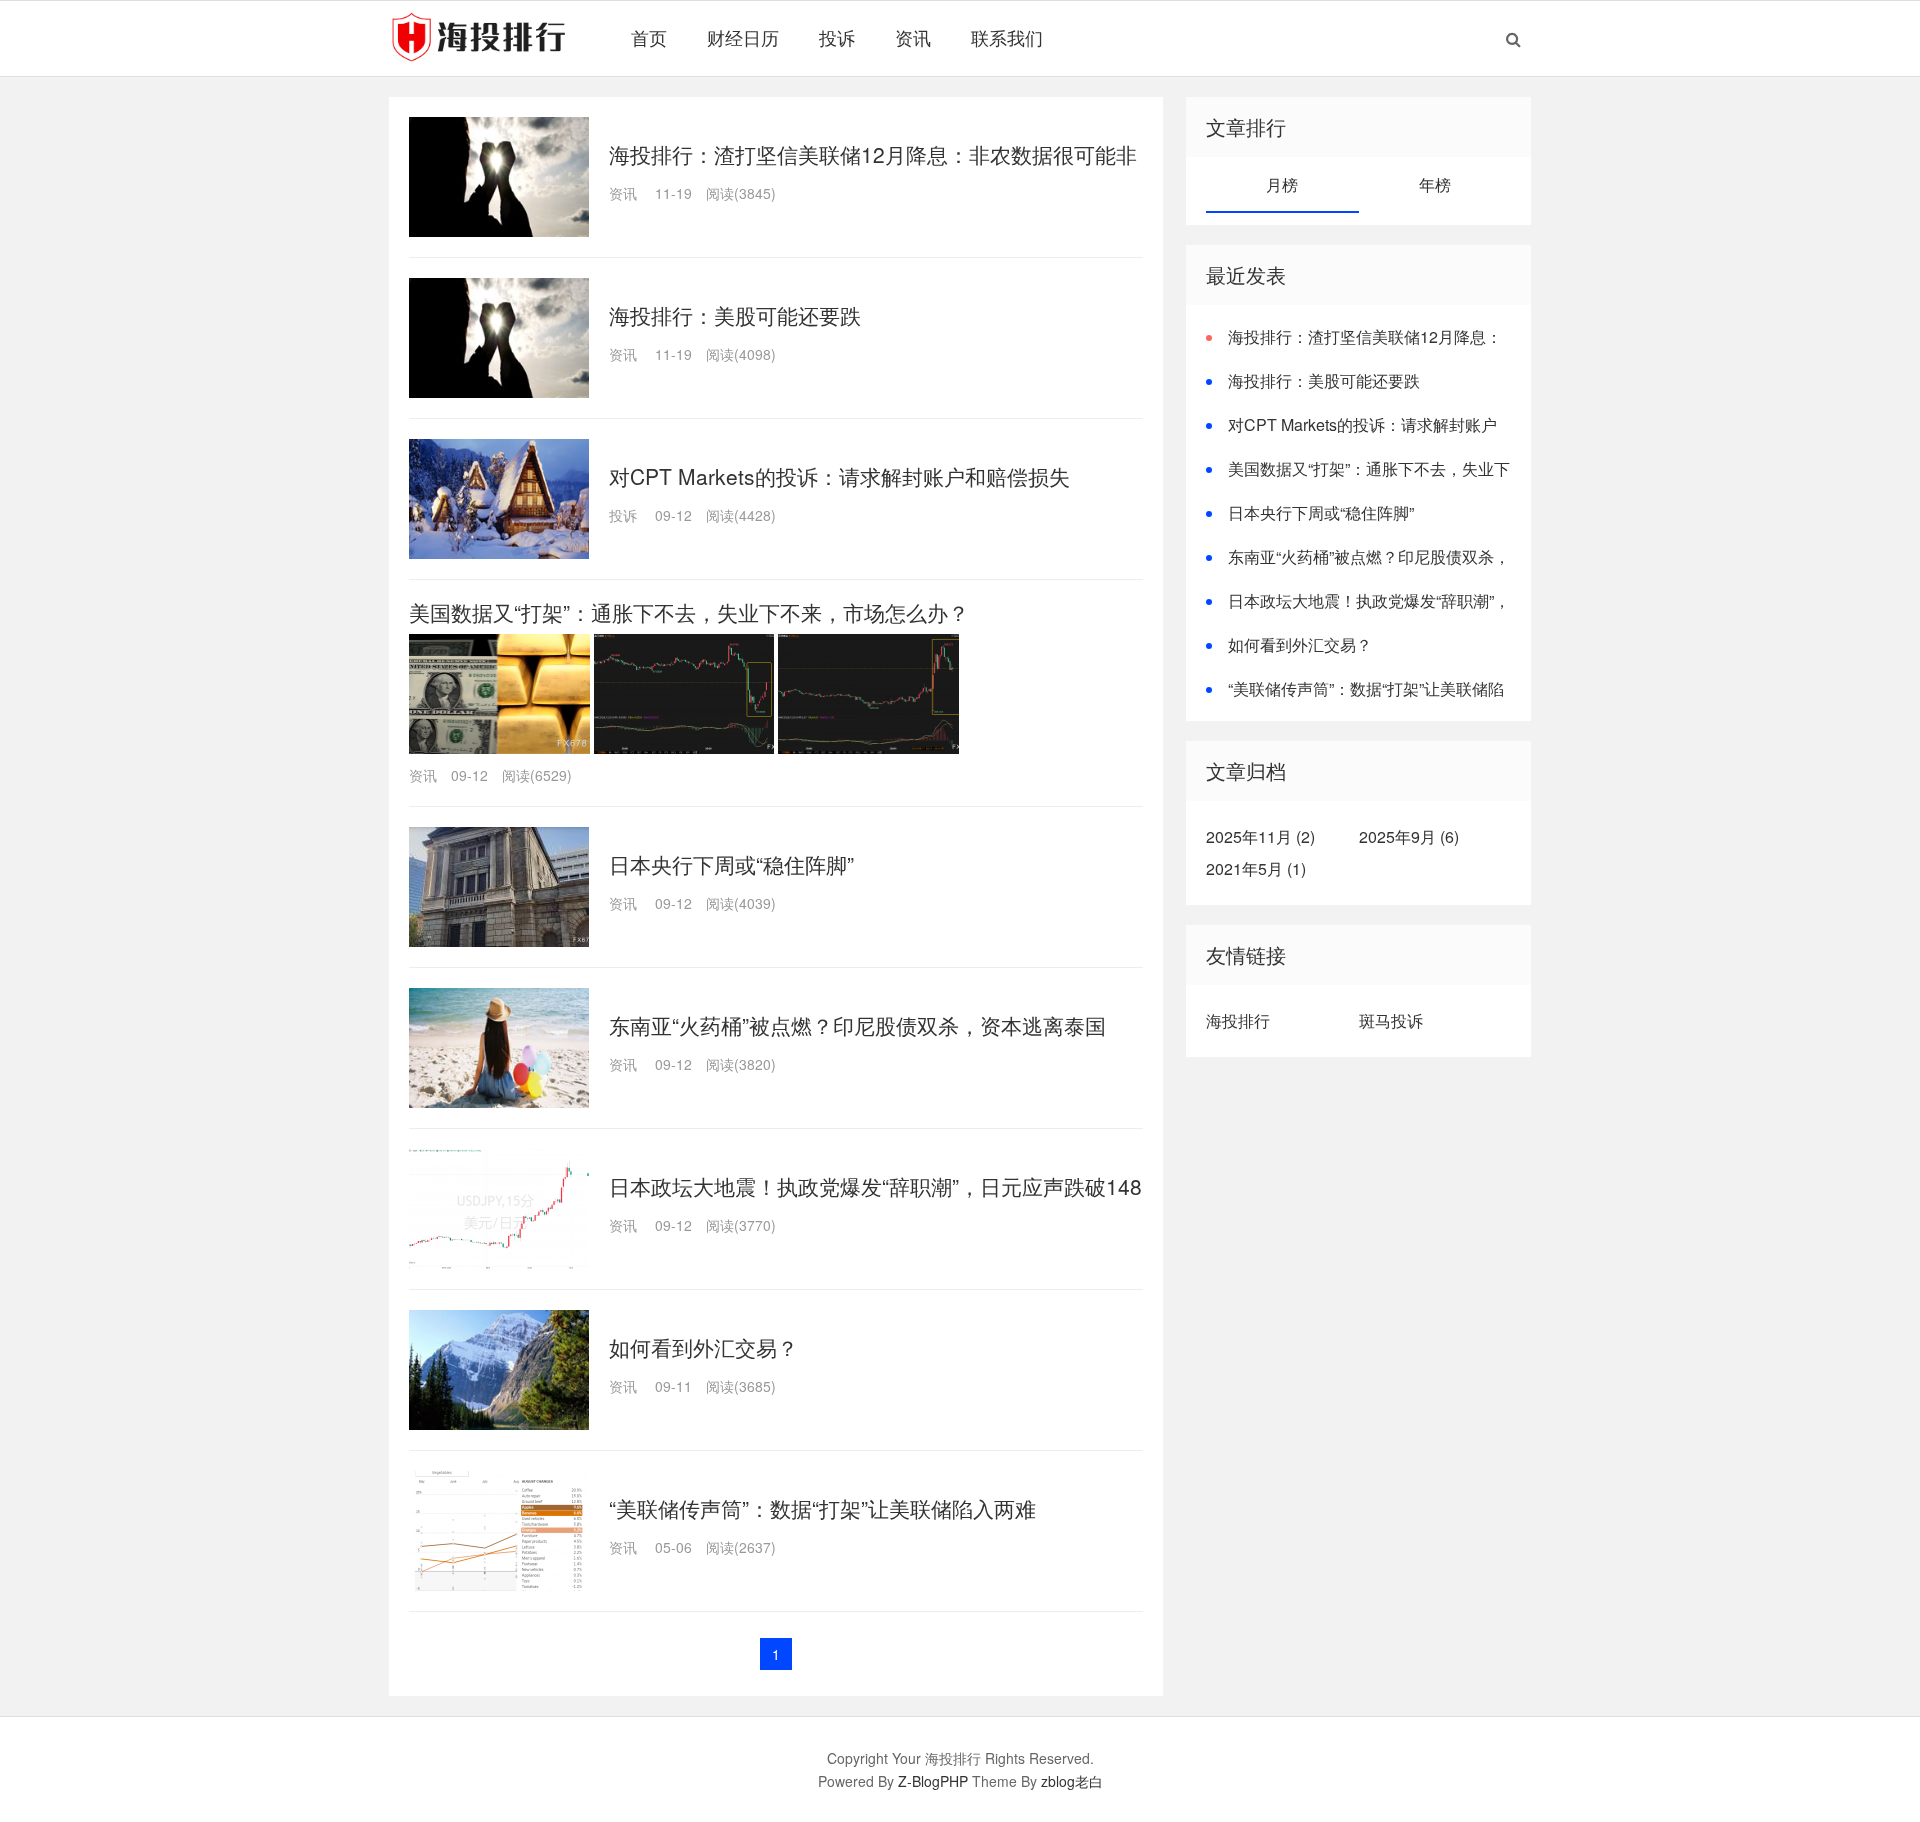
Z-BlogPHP (933, 1781)
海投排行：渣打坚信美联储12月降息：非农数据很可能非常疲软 (1354, 348)
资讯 (913, 37)
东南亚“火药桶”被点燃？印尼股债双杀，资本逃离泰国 (857, 1025)
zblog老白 (1072, 1781)
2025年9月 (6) (1409, 836)
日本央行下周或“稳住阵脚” (731, 864)
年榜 (1435, 184)
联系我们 (1007, 37)
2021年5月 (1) (1256, 868)
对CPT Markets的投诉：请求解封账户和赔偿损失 (839, 476)
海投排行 (1238, 1020)
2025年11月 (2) (1260, 836)
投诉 (837, 37)
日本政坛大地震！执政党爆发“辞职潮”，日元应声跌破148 (875, 1186)
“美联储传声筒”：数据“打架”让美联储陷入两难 (822, 1508)
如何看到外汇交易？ (703, 1347)
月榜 (1282, 184)
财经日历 (743, 37)
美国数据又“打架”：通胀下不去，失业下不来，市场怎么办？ (689, 612)
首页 (649, 37)
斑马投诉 (1391, 1020)
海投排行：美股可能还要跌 (735, 315)
